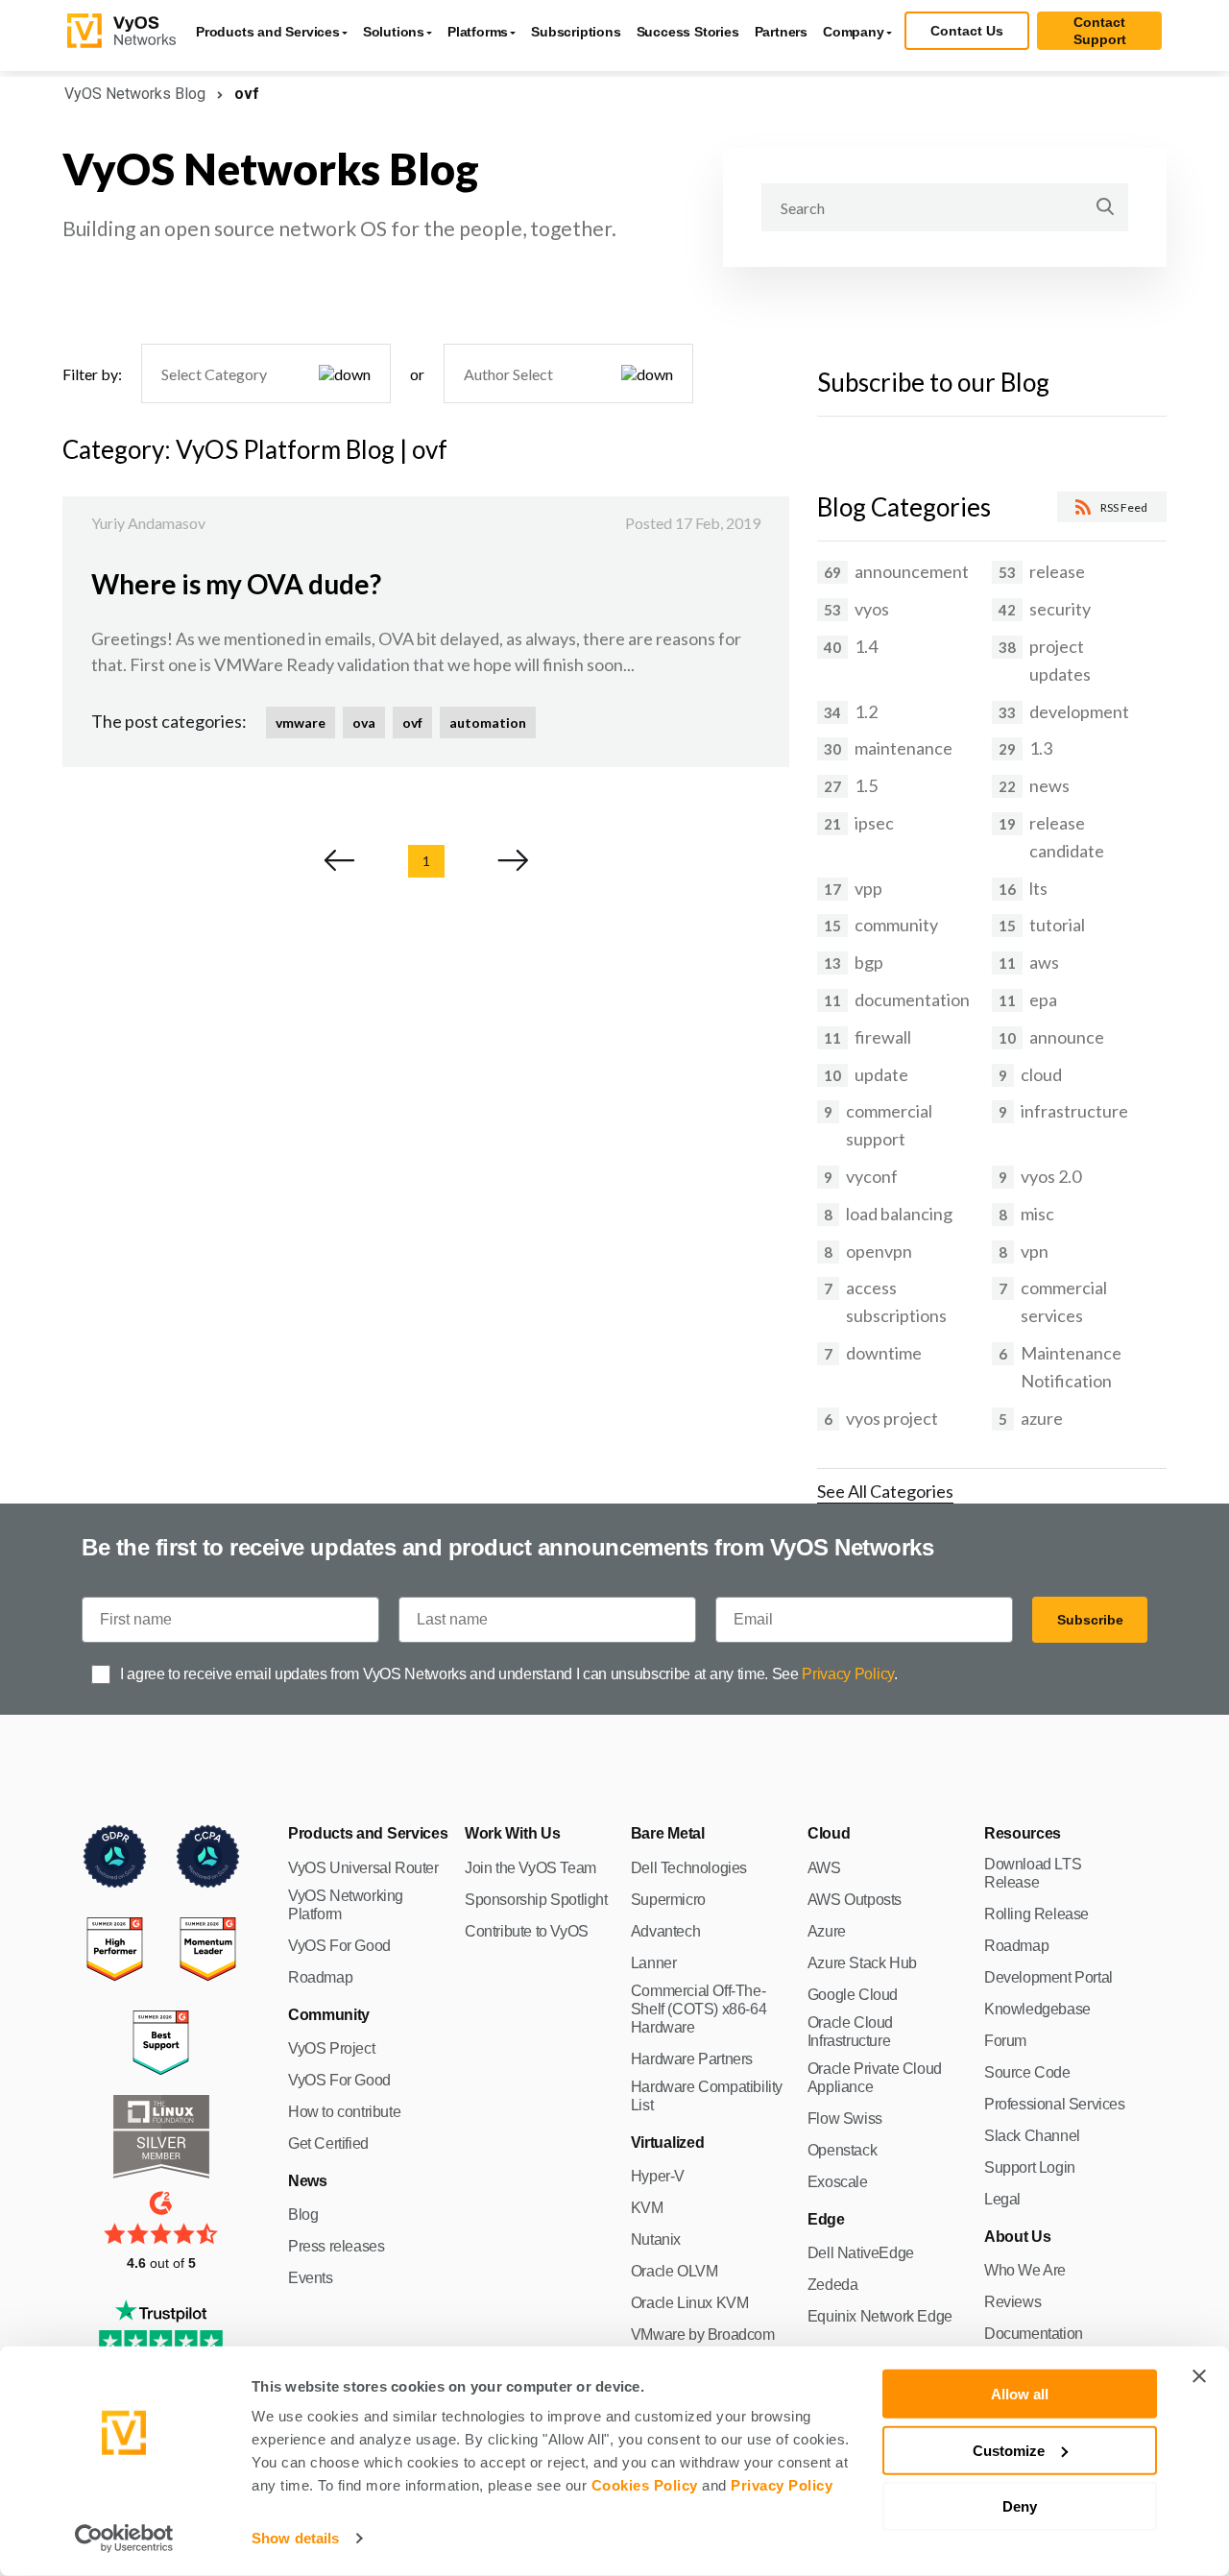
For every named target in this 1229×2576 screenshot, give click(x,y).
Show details (295, 2538)
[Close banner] (1199, 2376)
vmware (301, 722)
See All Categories (885, 1491)
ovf (412, 722)
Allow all (1020, 2394)
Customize (1009, 2450)
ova (364, 722)
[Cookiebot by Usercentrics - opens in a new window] (124, 2539)
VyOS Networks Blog (135, 94)
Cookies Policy (645, 2485)
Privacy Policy (782, 2485)
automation (488, 722)
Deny (1020, 2506)
